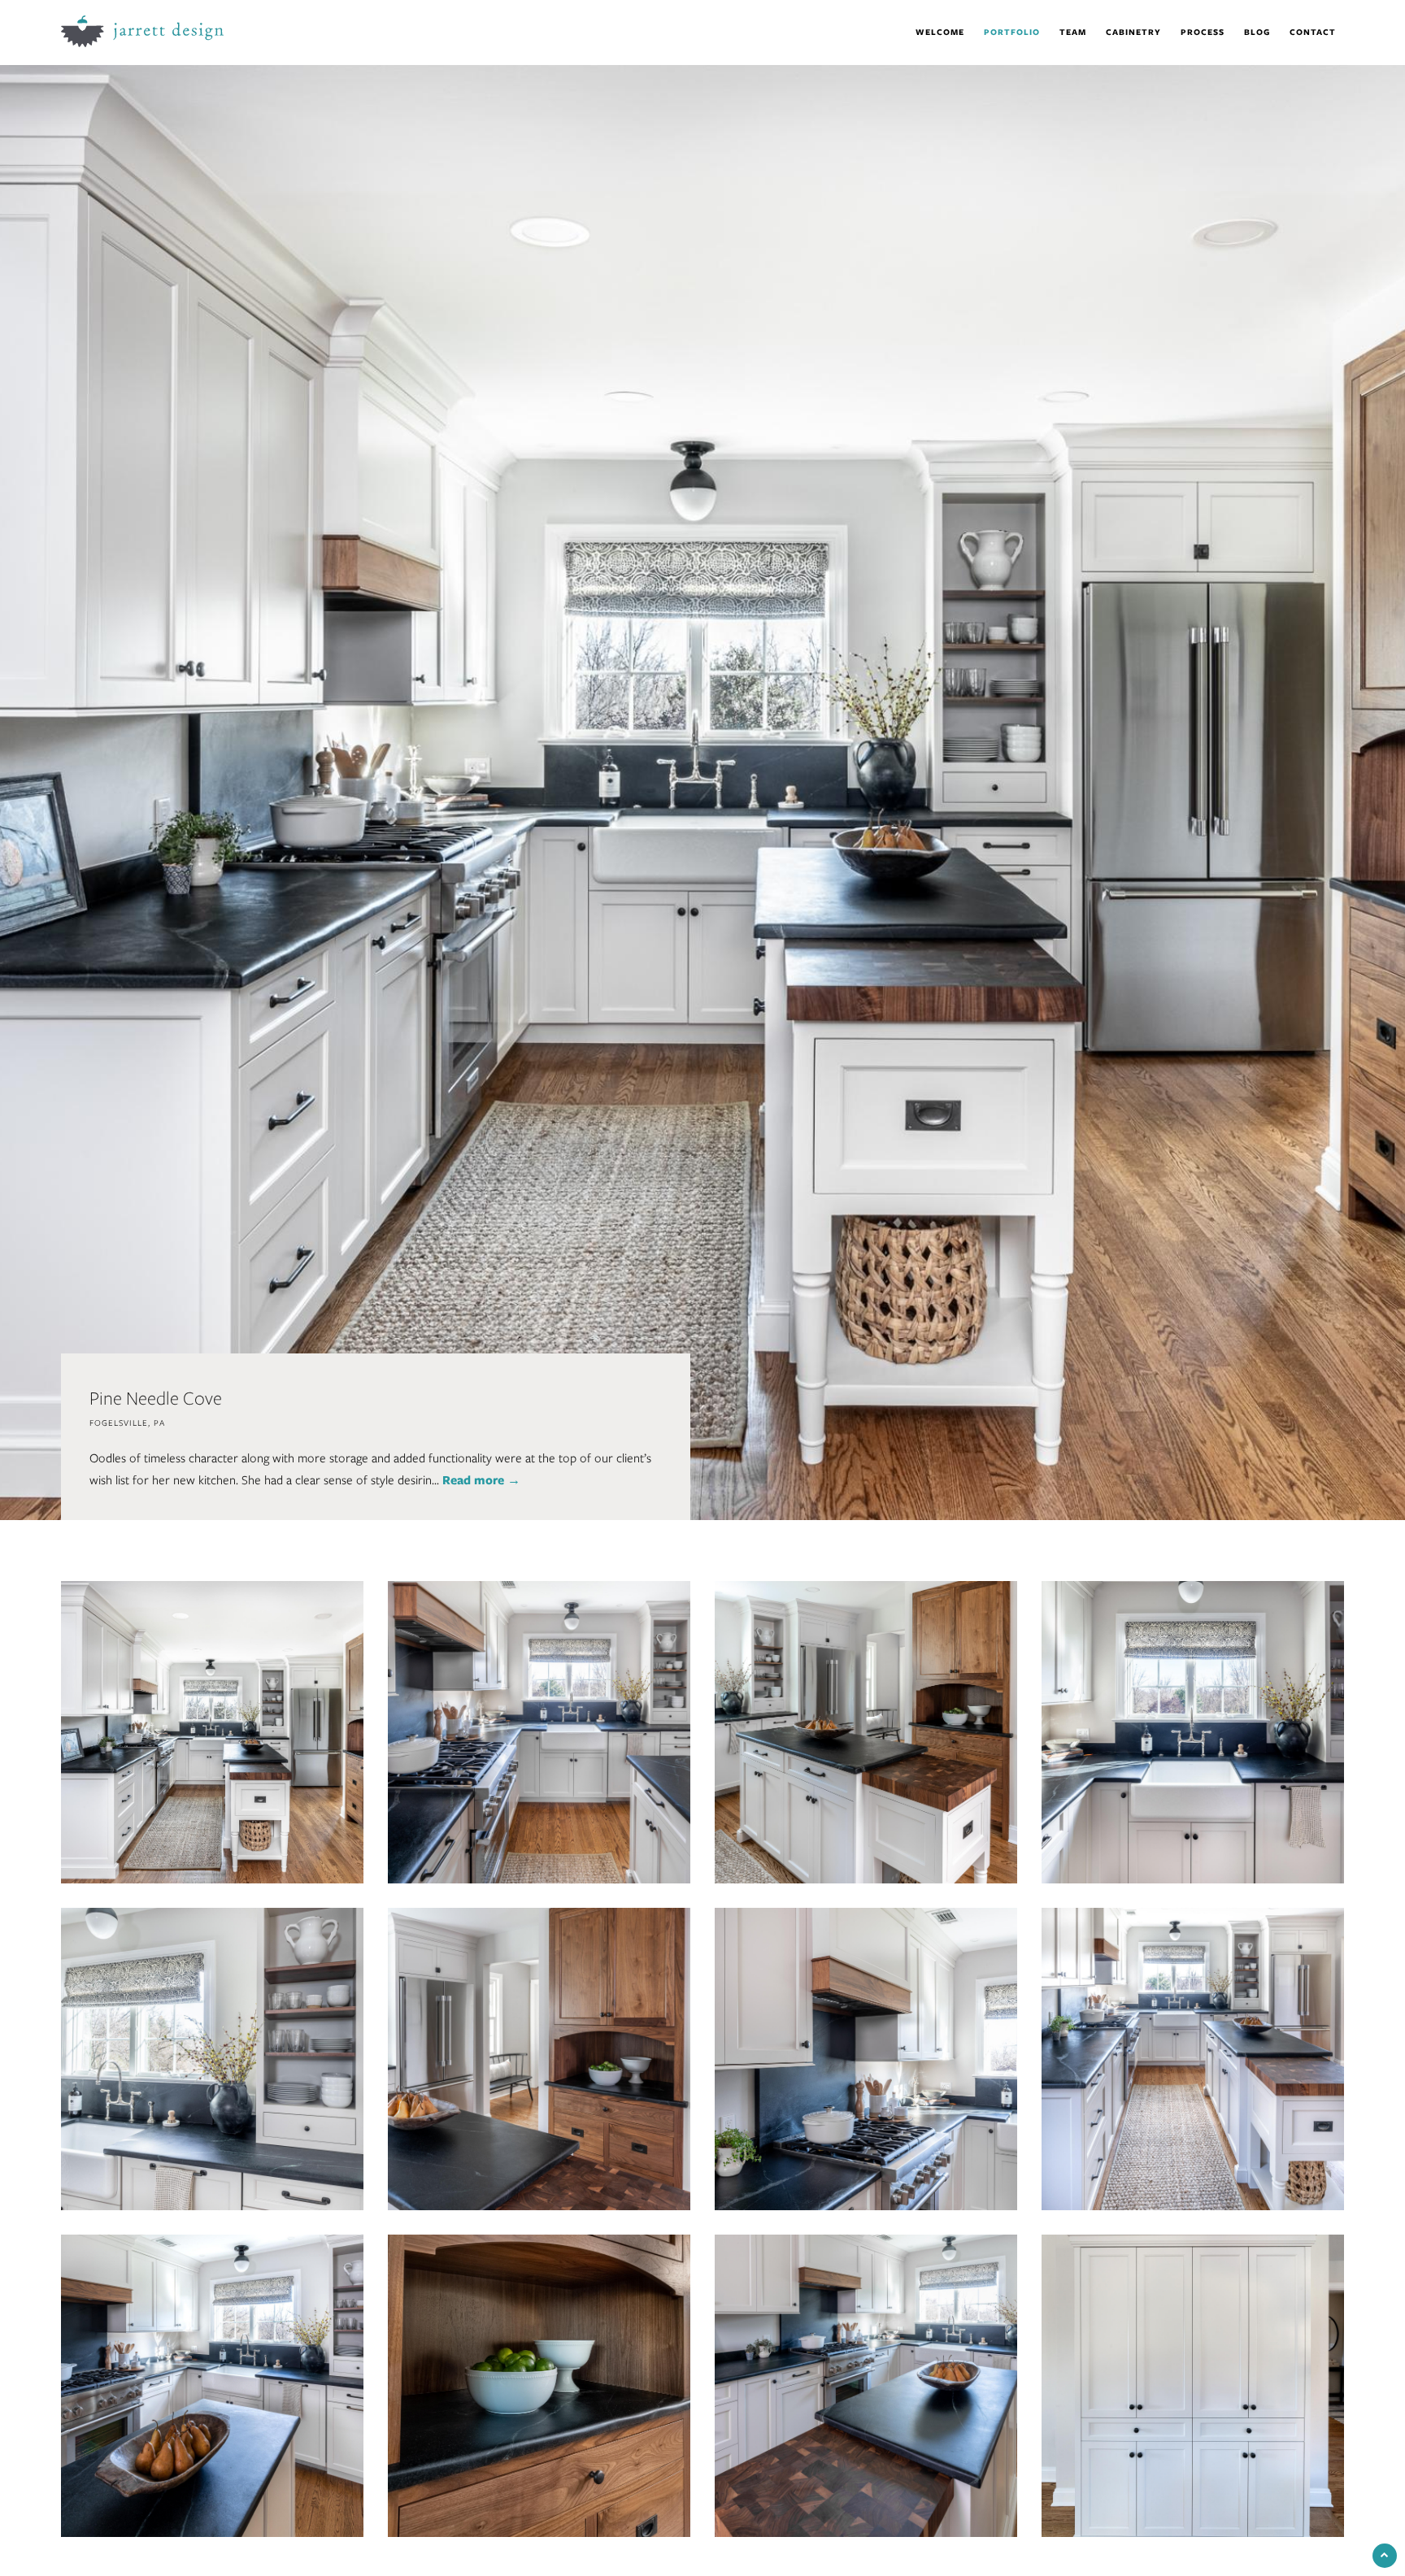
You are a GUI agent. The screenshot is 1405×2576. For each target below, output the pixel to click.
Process (1203, 32)
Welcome (940, 32)
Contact (1313, 32)
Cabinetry (1133, 32)
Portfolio (1012, 32)
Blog (1257, 32)
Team (1073, 32)
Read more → (481, 1480)
